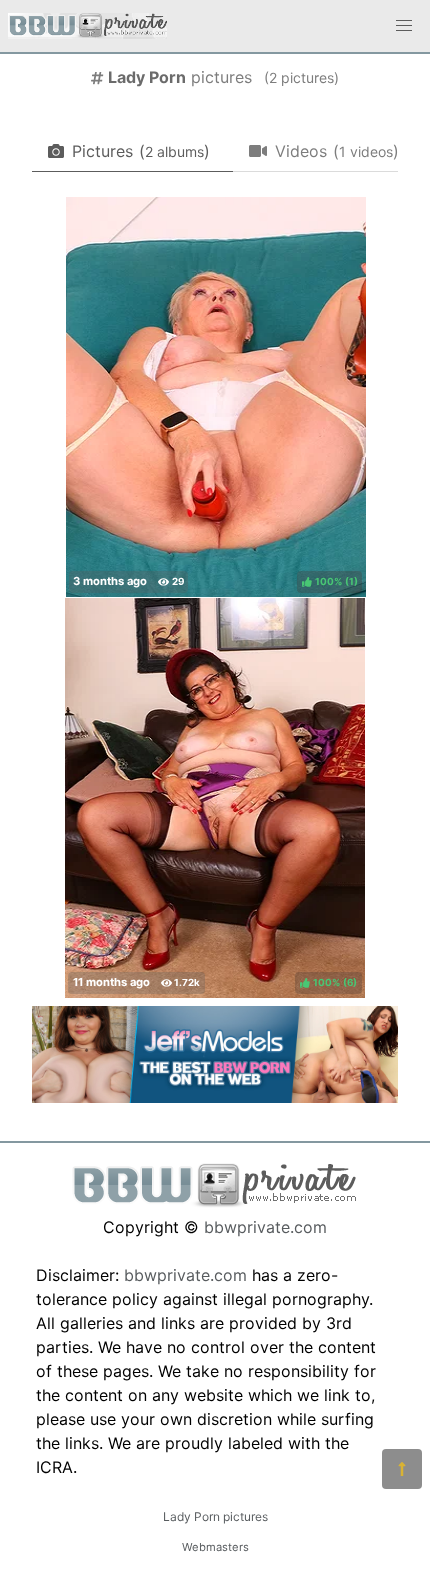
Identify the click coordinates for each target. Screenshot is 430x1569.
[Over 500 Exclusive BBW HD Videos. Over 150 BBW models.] (215, 1097)
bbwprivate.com (265, 1227)
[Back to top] (402, 1469)
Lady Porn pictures (215, 1516)
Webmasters (215, 1547)
